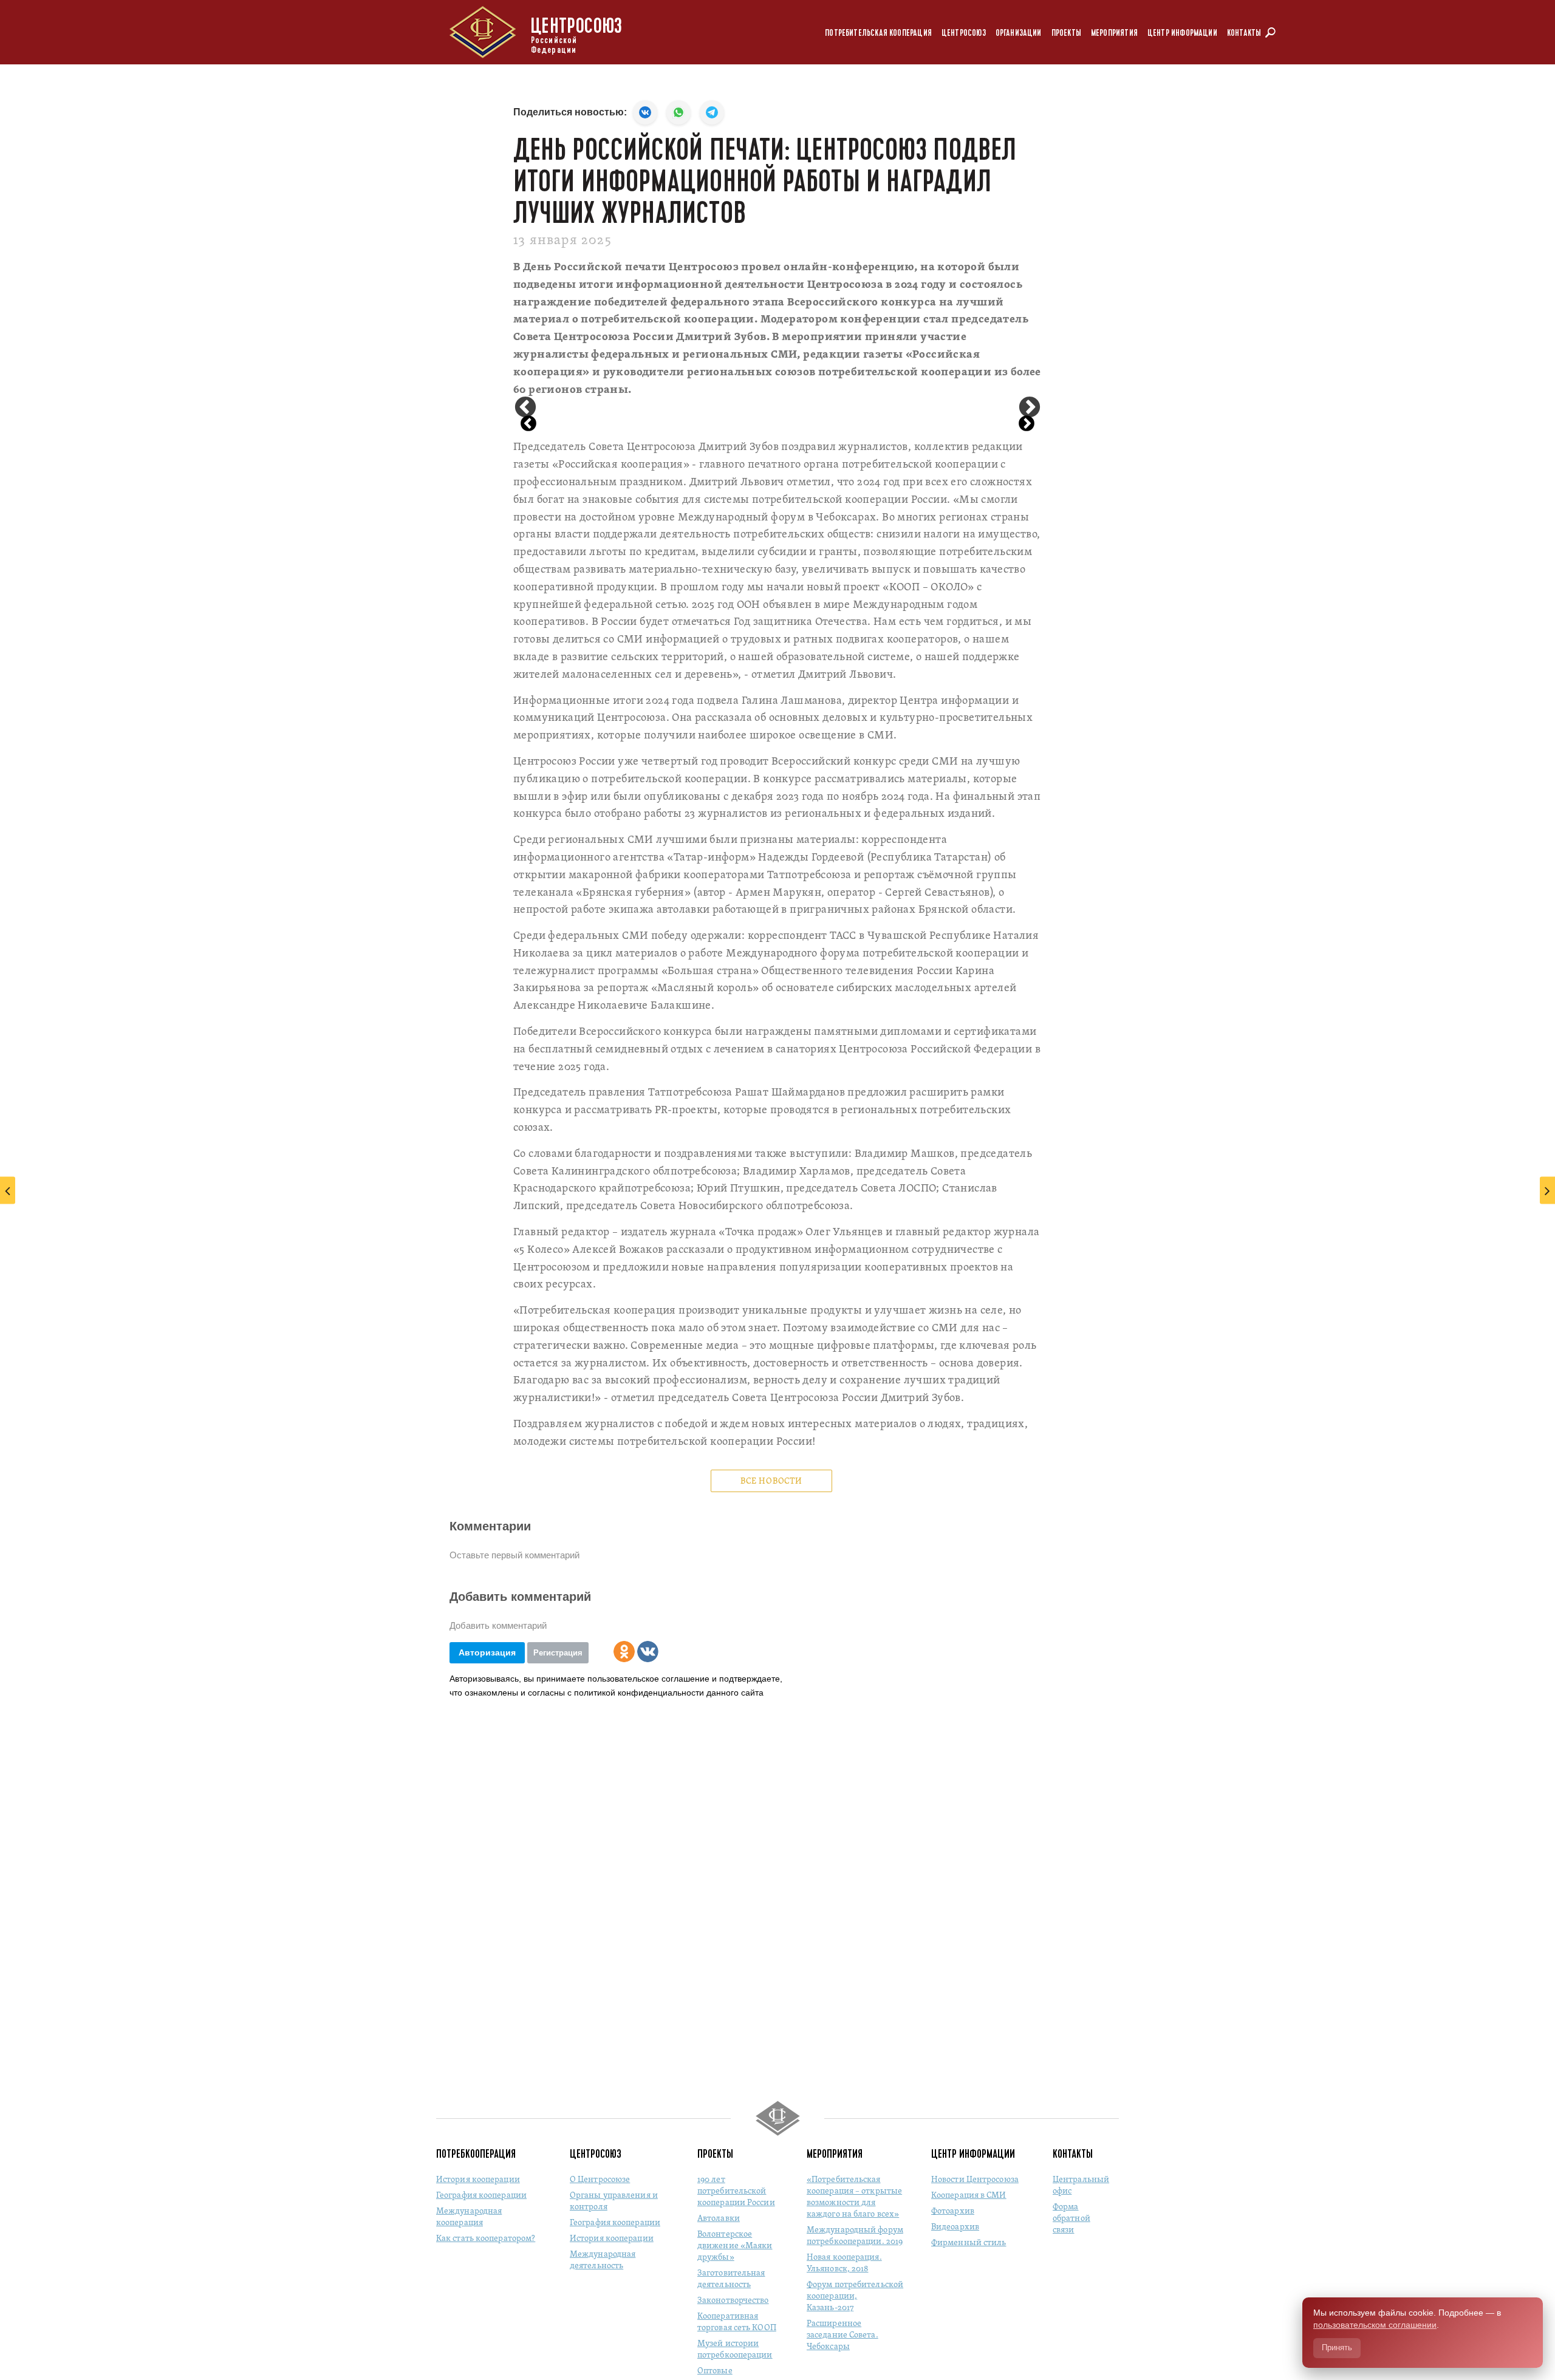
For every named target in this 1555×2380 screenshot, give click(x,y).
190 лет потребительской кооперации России (736, 2191)
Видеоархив (955, 2227)
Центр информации (1182, 33)
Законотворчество (733, 2301)
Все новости (771, 1482)
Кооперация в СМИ (969, 2196)
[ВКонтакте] (648, 1652)
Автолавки (719, 2219)
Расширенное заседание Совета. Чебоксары (842, 2335)
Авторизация (487, 1652)
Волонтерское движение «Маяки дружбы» (735, 2246)
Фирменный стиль (969, 2243)
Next (1030, 408)
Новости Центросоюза (975, 2180)
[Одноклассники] (624, 1652)
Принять (1337, 2348)
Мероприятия (1114, 33)
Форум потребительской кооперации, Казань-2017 (855, 2296)
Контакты (1244, 33)
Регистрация (558, 1653)
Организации (1019, 33)
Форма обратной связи (1071, 2219)
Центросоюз (964, 33)
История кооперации (478, 2180)
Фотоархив (953, 2211)
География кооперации (481, 2196)
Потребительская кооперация (878, 33)
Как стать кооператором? (486, 2239)
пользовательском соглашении (1375, 2325)
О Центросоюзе (600, 2180)
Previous (525, 408)
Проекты (1066, 33)
